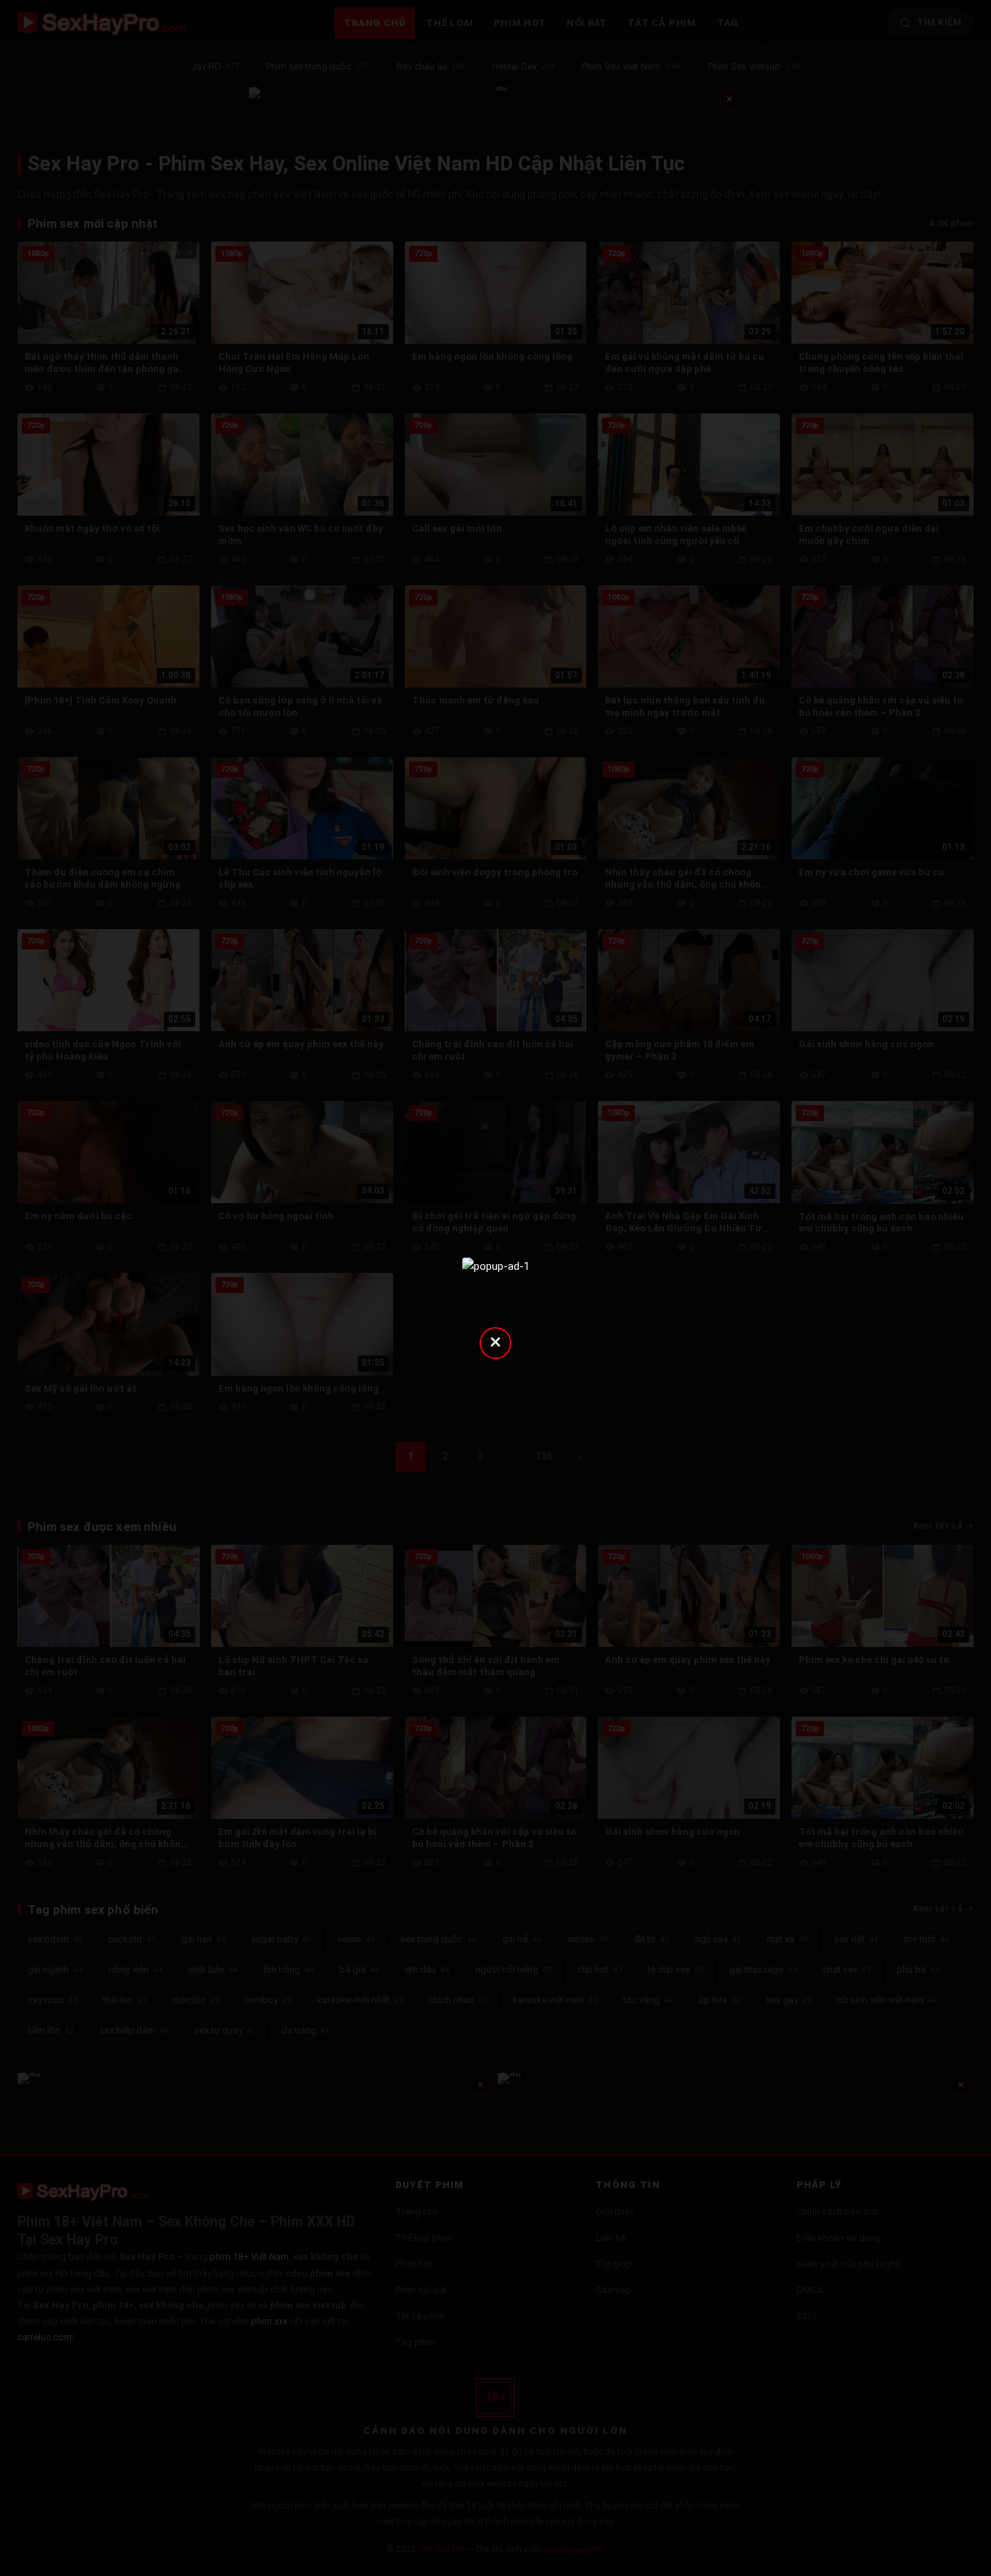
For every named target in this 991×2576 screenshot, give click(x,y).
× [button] (495, 1341)
